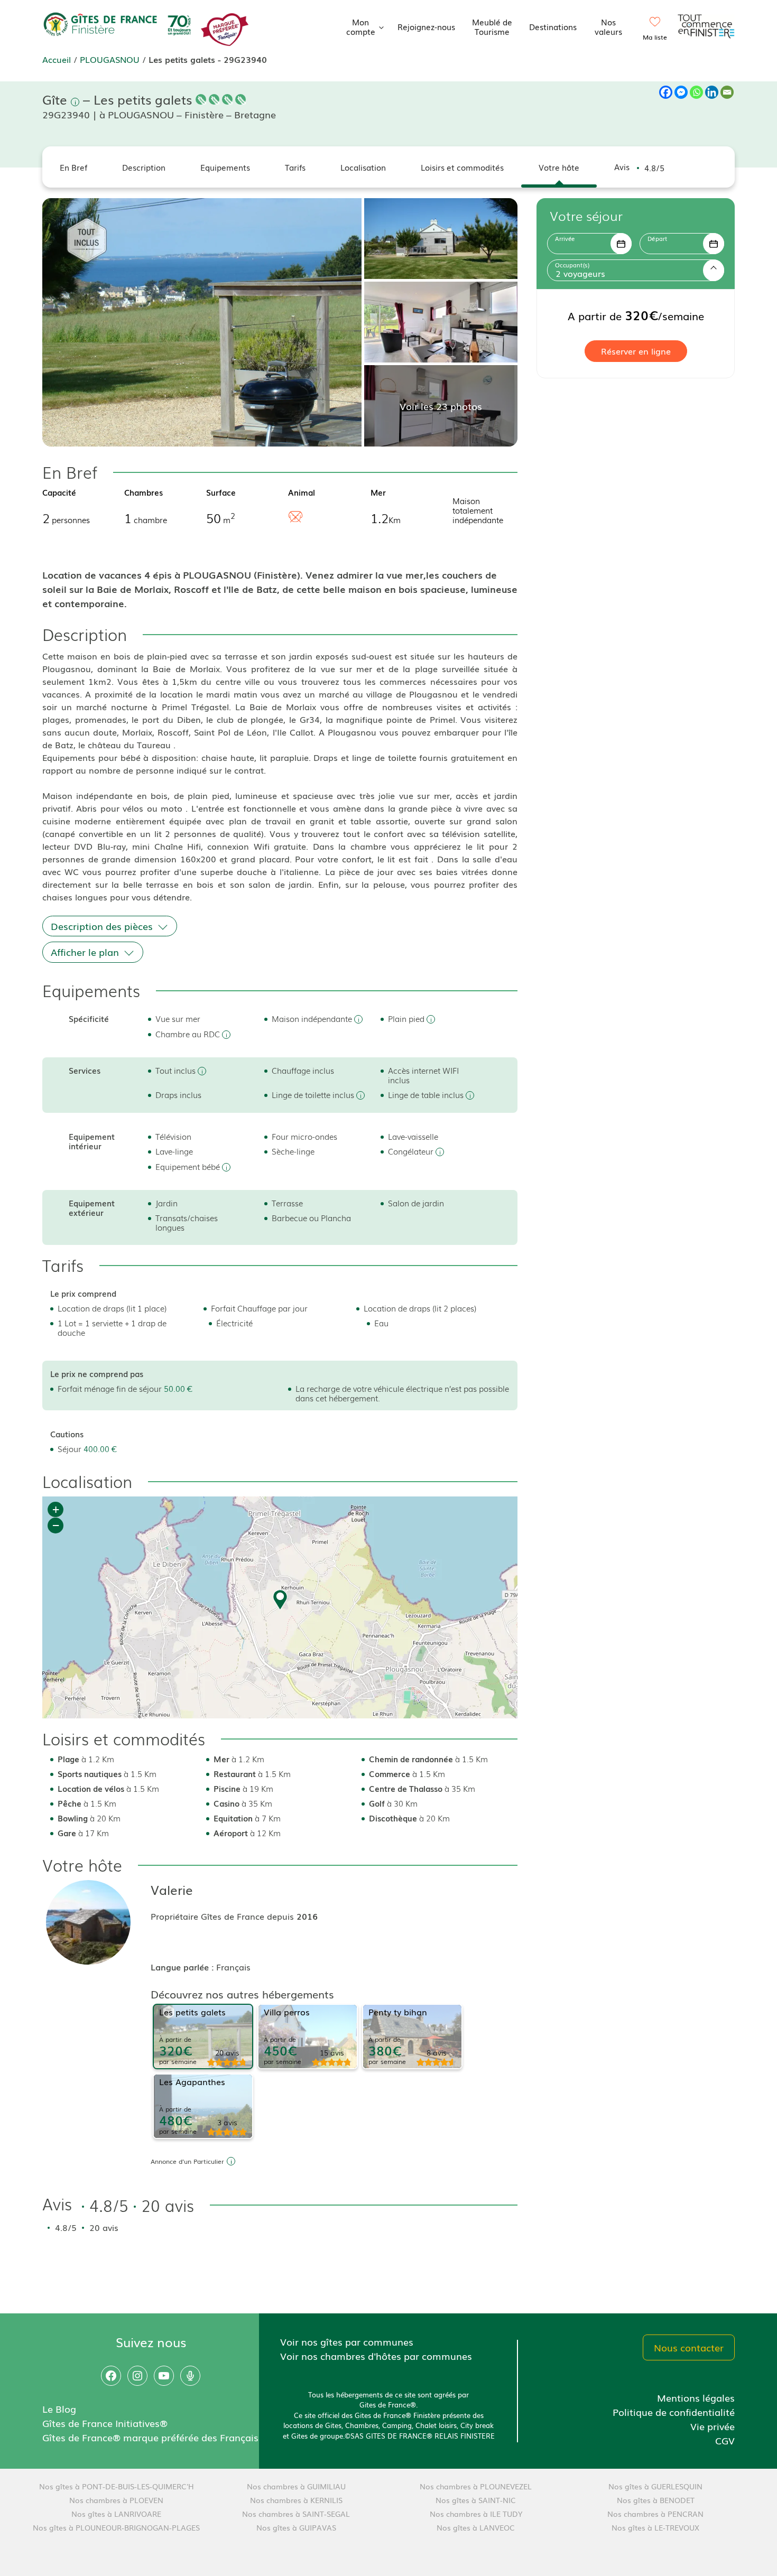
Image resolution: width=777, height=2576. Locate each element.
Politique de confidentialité (674, 2412)
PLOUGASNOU (110, 59)
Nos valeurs (608, 26)
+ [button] (56, 1509)
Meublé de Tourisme (492, 26)
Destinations (553, 26)
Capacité (59, 492)
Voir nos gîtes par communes (347, 2341)
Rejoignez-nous (426, 26)
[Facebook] (666, 92)
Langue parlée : (183, 1967)
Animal (302, 492)
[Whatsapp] (696, 92)
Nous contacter (689, 2347)
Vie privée (713, 2426)
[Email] (727, 92)
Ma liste (655, 37)
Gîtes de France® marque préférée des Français (150, 2437)
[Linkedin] (712, 92)
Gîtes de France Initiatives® (105, 2423)
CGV (725, 2440)
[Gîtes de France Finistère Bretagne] (119, 25)
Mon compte (361, 26)
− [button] (56, 1525)
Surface (221, 492)
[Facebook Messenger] (681, 92)
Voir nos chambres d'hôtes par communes (376, 2356)
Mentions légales (696, 2397)
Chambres (144, 492)
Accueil (57, 59)
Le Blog (59, 2408)
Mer (378, 492)
